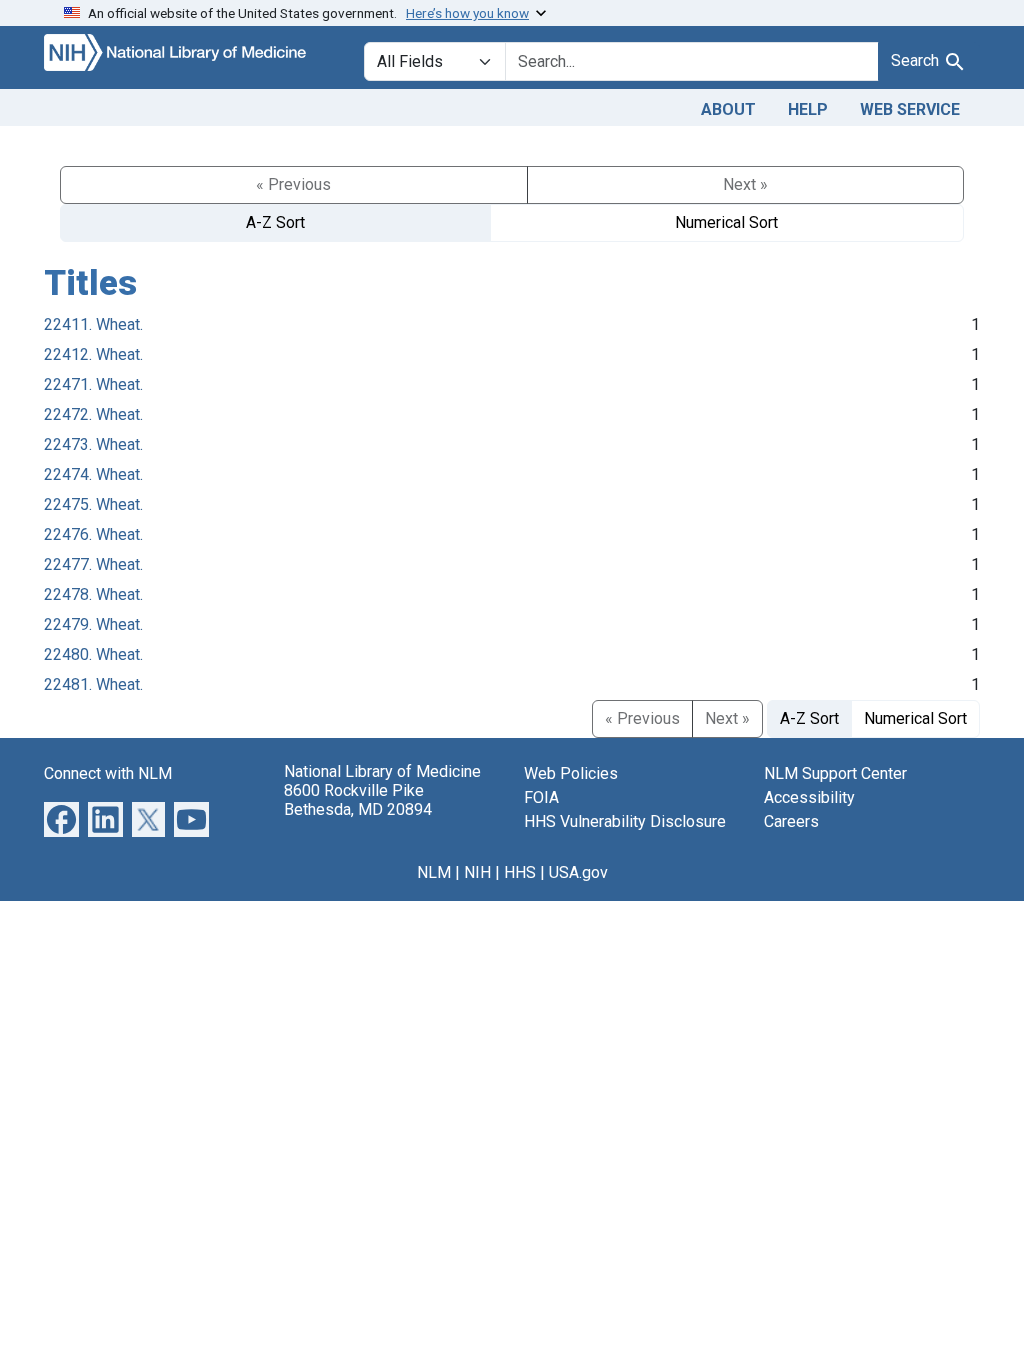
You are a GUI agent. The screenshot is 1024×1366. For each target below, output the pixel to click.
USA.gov (578, 872)
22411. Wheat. (93, 324)
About (728, 109)
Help (808, 109)
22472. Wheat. (93, 414)
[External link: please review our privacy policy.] (61, 818)
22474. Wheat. (93, 474)
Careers (791, 821)
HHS (520, 872)
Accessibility (809, 797)
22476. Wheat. (93, 534)
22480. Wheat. (93, 654)
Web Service (910, 109)
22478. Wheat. (93, 594)
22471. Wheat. (93, 384)
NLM (434, 872)
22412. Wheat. (93, 354)
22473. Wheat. (93, 444)
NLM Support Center (835, 773)
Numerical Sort (726, 222)
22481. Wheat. (93, 684)
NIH (477, 872)
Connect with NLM (108, 773)
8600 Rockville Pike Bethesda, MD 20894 (358, 800)
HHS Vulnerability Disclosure (625, 821)
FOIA (541, 797)
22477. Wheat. (93, 564)
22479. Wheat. (93, 624)
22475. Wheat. (93, 504)
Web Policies (571, 773)
